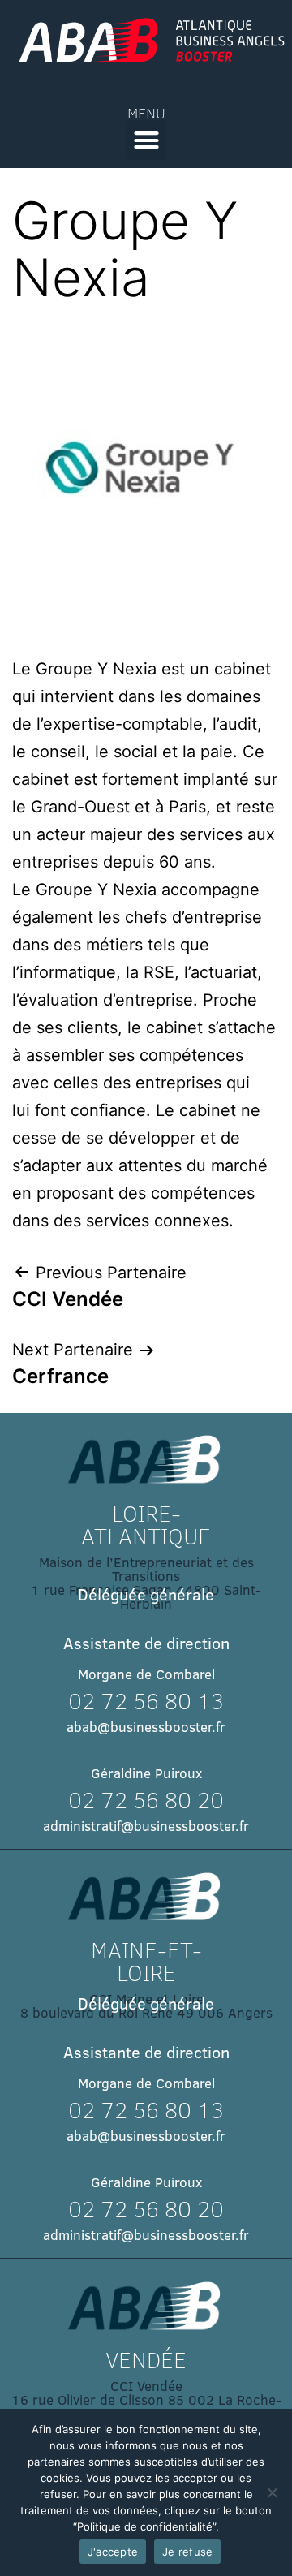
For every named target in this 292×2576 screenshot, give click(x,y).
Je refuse (187, 2552)
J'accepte (113, 2552)
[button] (146, 140)
